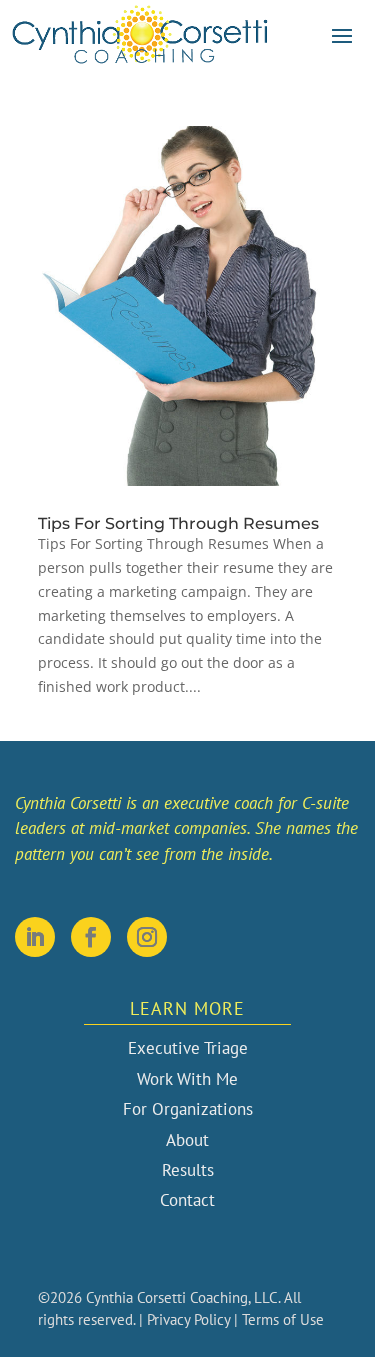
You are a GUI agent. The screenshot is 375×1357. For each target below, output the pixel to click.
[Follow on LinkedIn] (35, 937)
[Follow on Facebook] (91, 937)
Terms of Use (283, 1319)
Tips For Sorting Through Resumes (178, 523)
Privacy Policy (188, 1319)
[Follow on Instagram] (147, 937)
